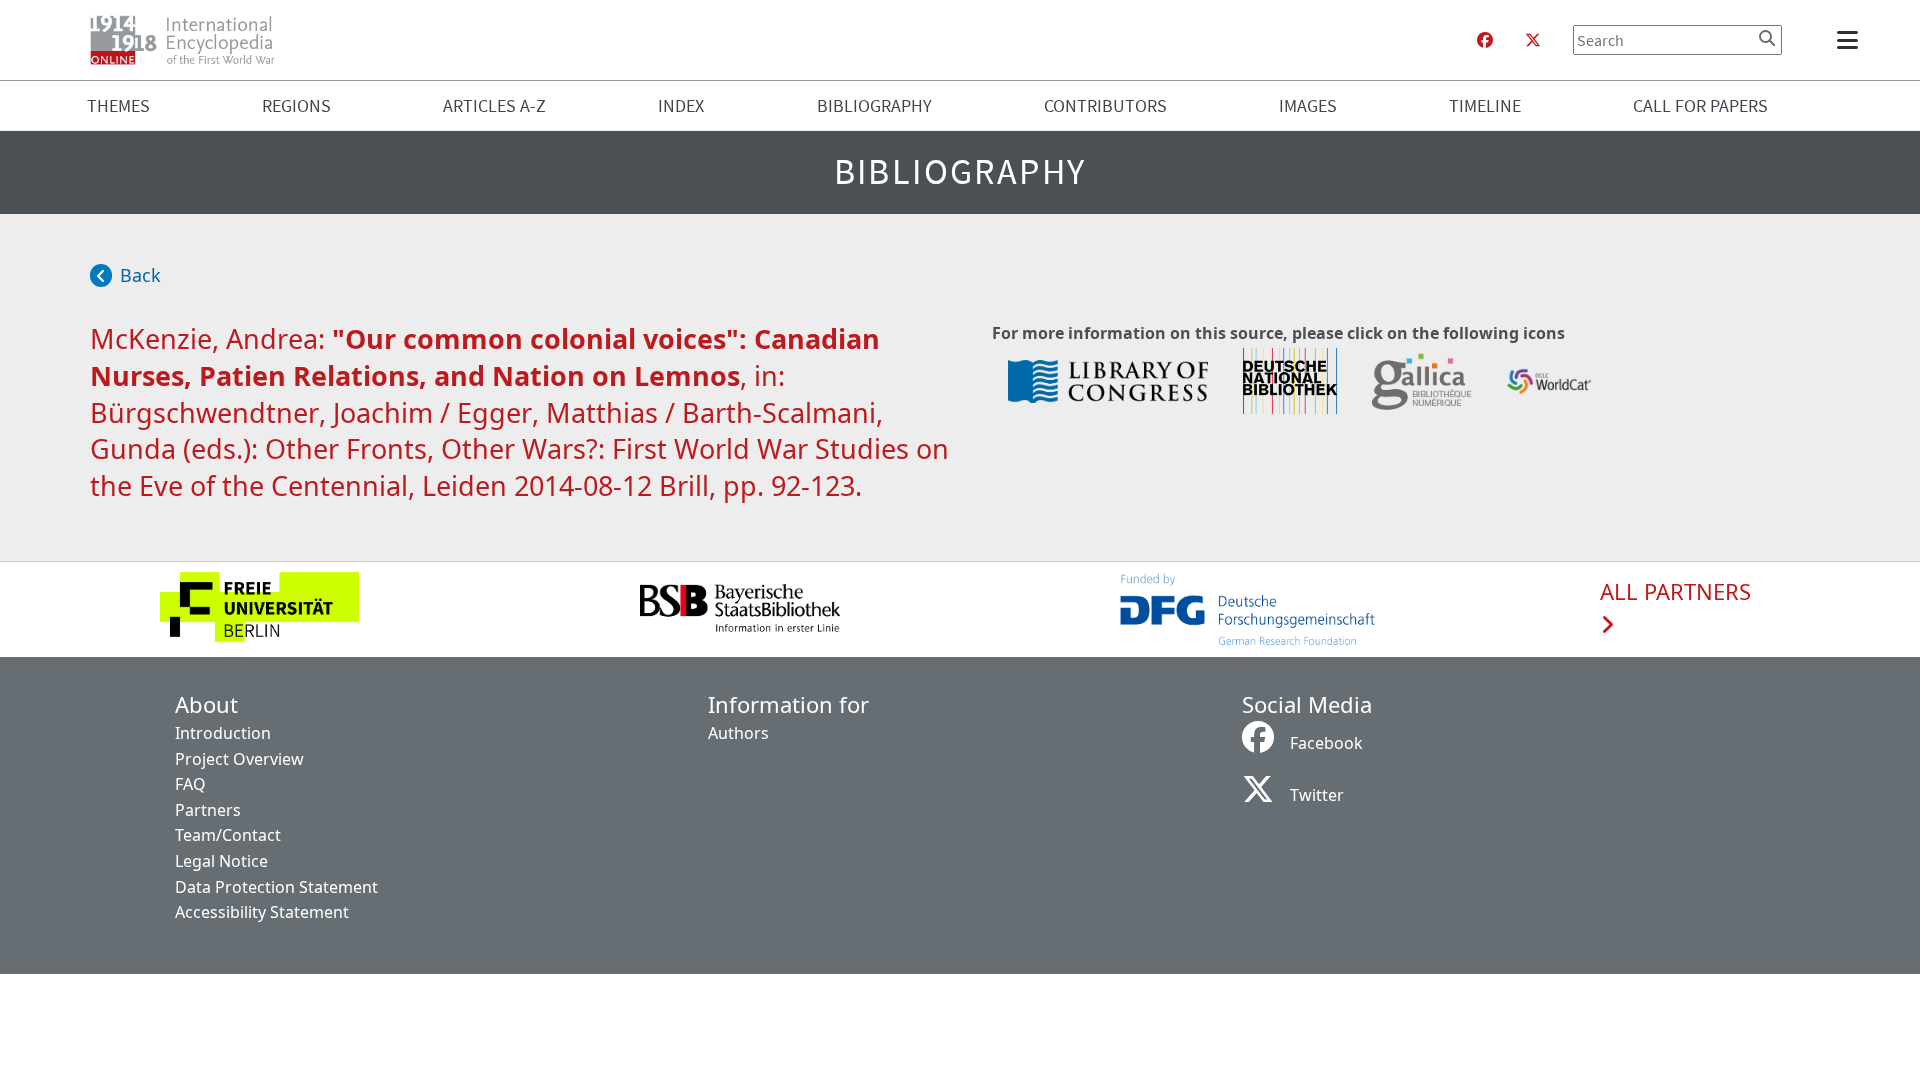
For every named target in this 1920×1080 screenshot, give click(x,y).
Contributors (1105, 105)
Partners (208, 810)
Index (681, 105)
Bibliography (874, 105)
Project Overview (239, 759)
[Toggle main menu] (1851, 40)
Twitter (1317, 795)
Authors (738, 733)
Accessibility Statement (262, 912)
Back (140, 275)
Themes (118, 105)
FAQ (190, 784)
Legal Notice (221, 861)
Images (1308, 105)
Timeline (1485, 105)
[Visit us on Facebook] (1485, 40)
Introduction (223, 733)
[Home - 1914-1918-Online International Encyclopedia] (190, 40)
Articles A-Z (494, 105)
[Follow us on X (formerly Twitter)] (1533, 40)
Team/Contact (228, 835)
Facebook (1326, 743)
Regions (296, 105)
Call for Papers (1700, 105)
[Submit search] (1767, 38)
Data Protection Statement (276, 887)
